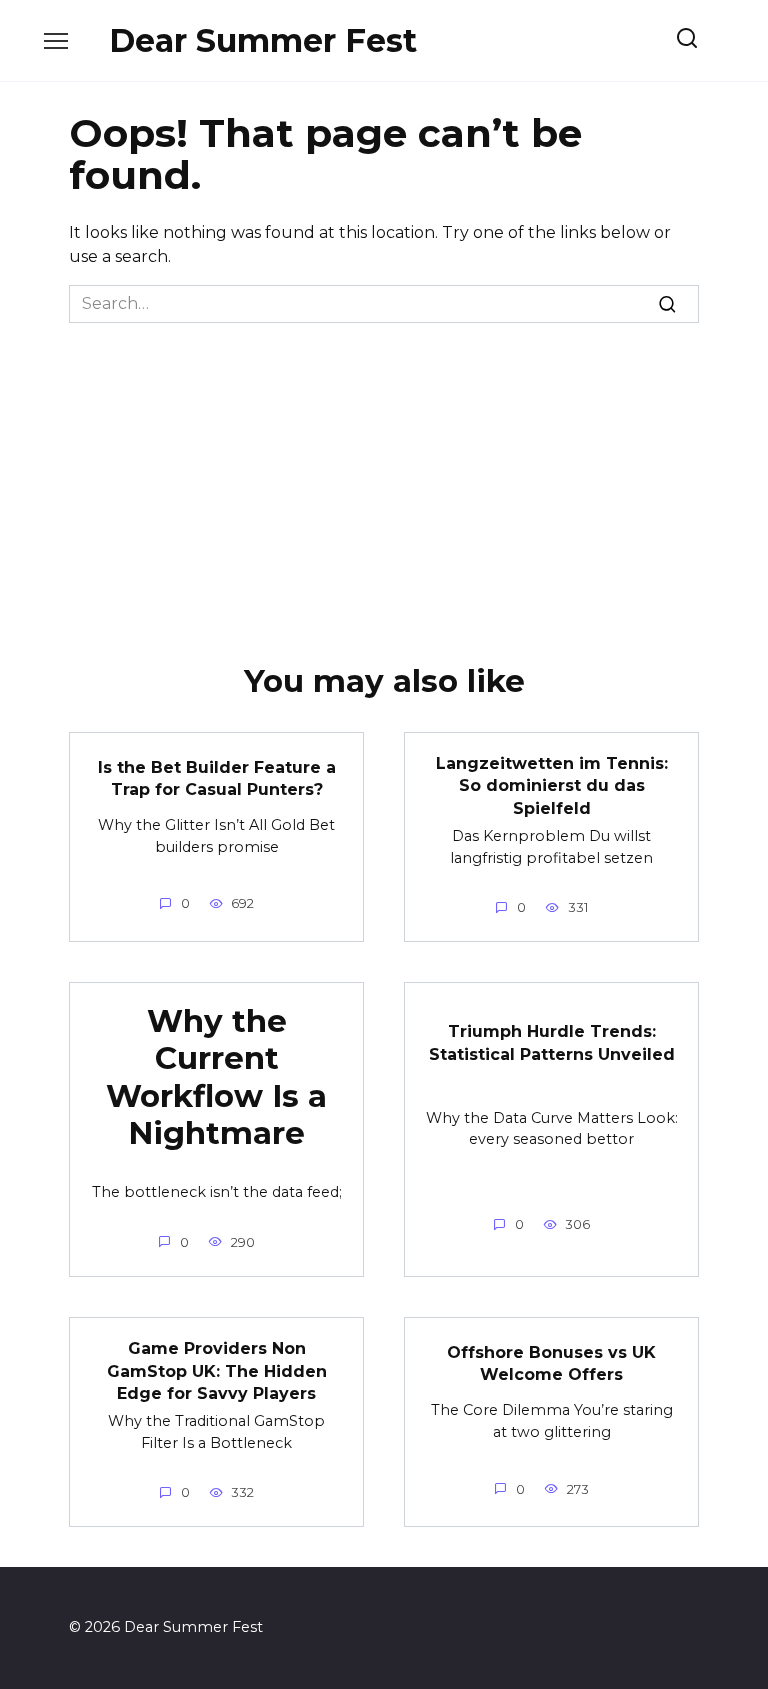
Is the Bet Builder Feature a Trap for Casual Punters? (217, 777)
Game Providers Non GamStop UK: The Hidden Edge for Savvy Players (217, 1371)
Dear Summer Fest (263, 40)
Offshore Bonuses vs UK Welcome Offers (551, 1362)
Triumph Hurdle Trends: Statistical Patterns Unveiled (552, 1042)
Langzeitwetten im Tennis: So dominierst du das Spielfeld (552, 786)
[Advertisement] (384, 473)
